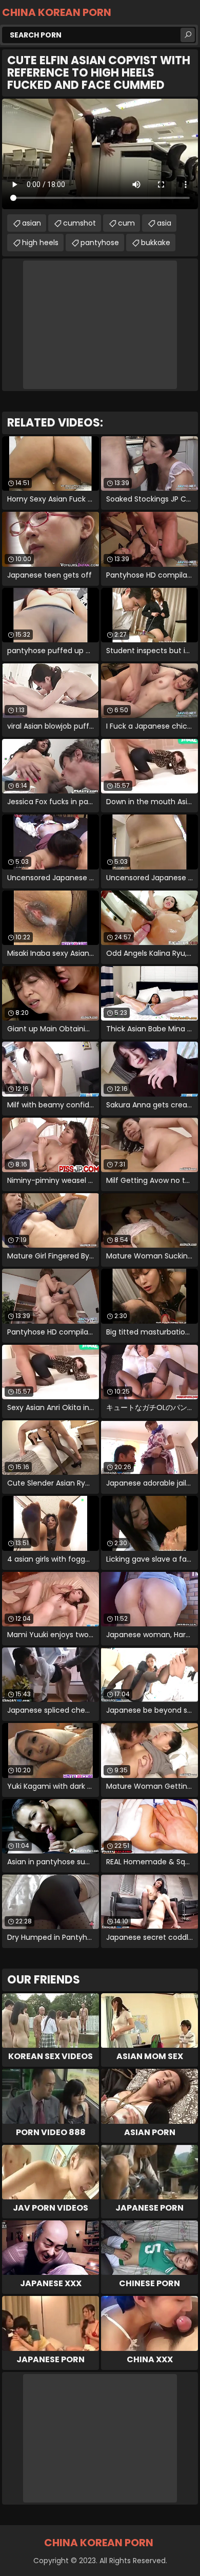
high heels (40, 243)
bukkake (156, 243)
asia (164, 223)
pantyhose (100, 243)
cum (126, 223)
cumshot (79, 223)
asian (32, 223)
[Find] (188, 35)
